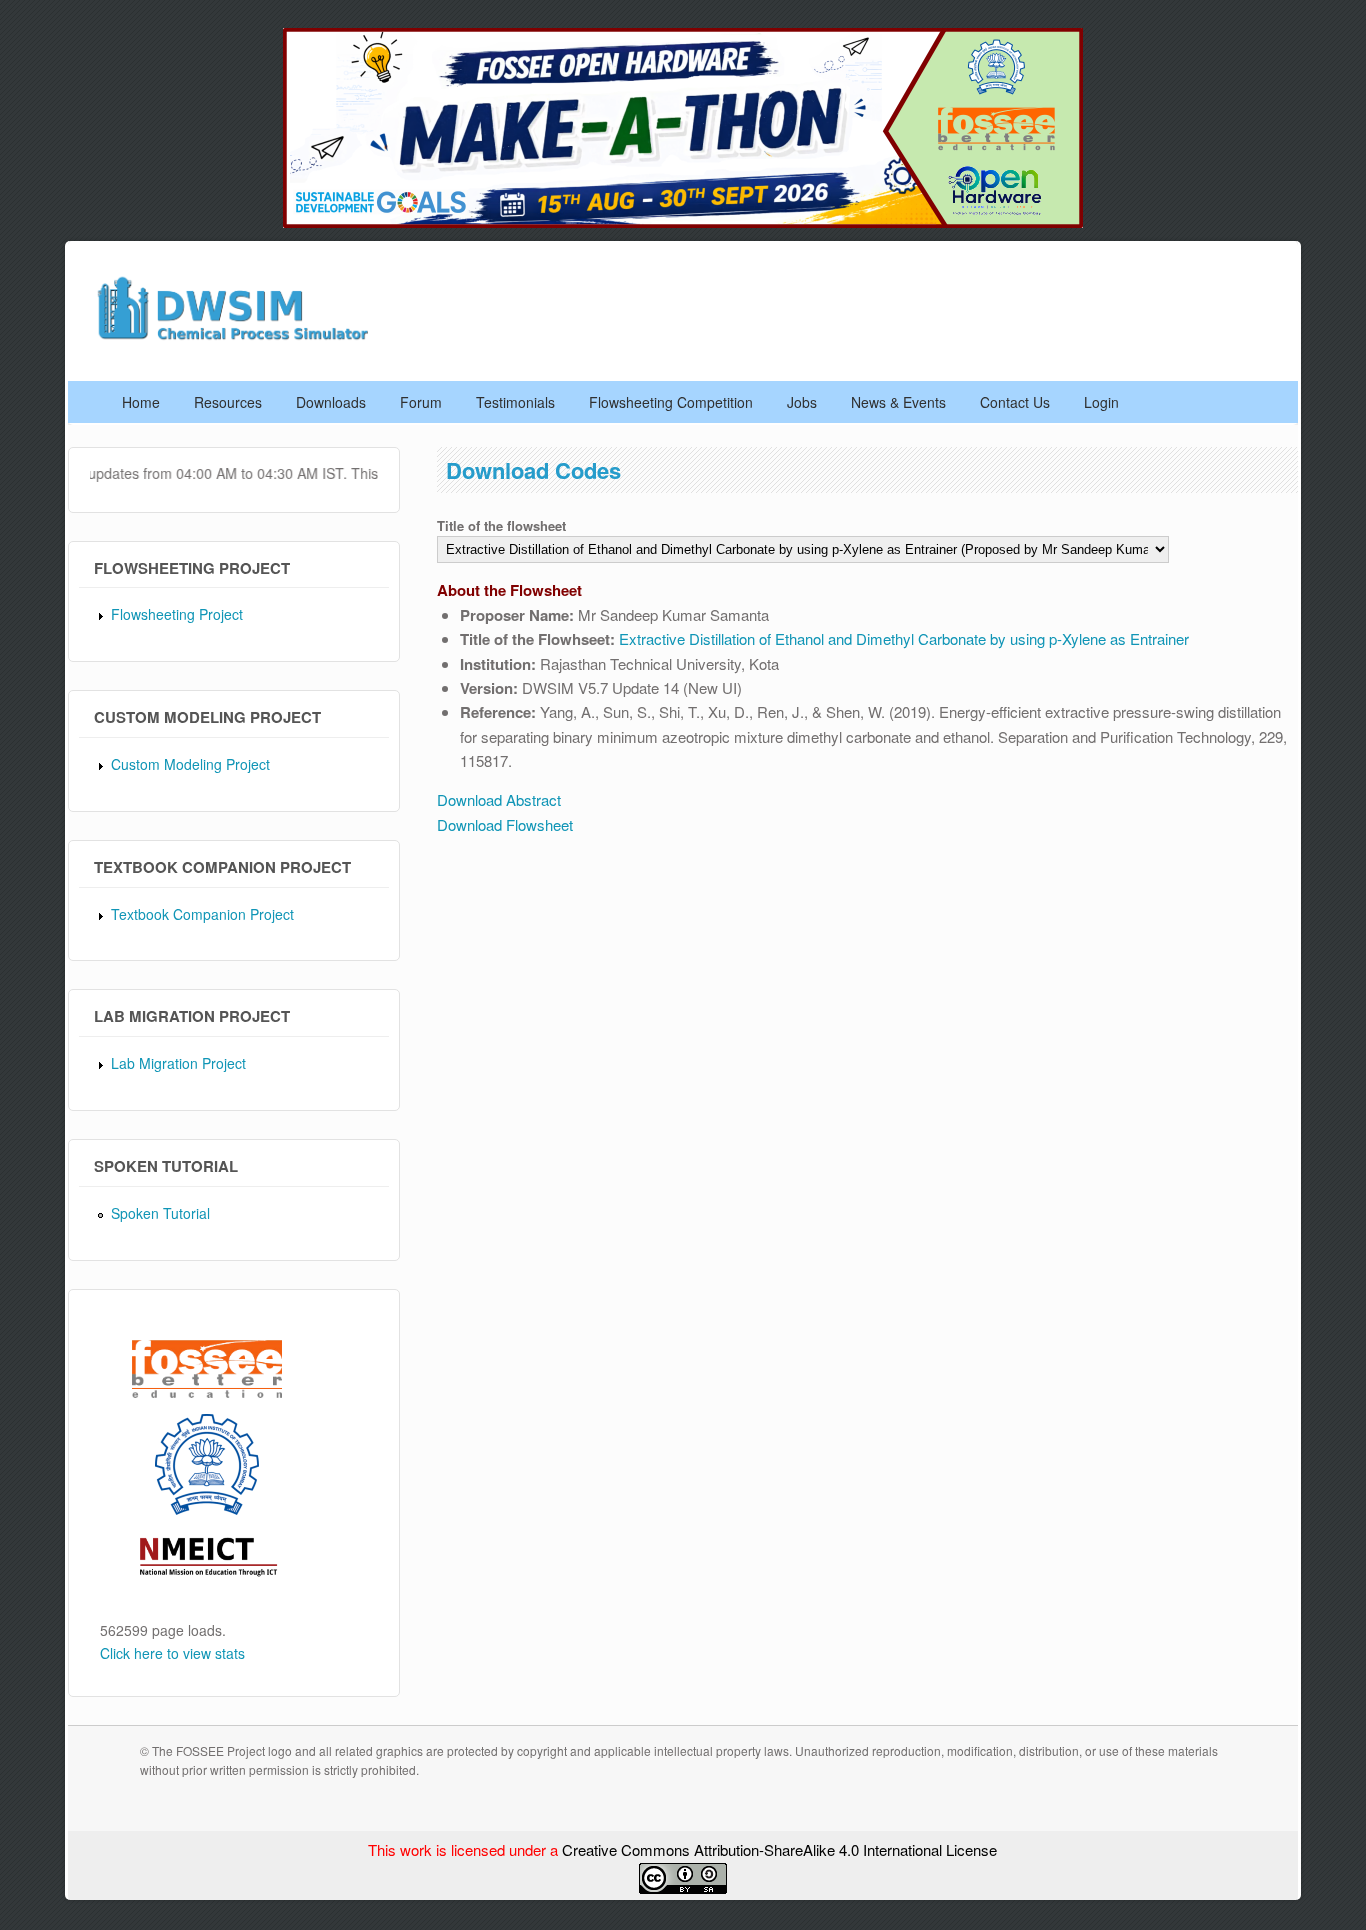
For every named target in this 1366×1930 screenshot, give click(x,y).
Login (1101, 402)
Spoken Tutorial (160, 1213)
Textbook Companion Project (202, 914)
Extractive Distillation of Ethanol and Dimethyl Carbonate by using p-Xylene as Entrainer (904, 638)
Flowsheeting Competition (671, 402)
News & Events (898, 402)
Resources (228, 402)
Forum (421, 402)
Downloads (331, 402)
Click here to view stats (172, 1653)
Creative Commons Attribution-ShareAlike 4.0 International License (779, 1849)
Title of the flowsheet (501, 525)
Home (141, 402)
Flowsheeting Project (177, 614)
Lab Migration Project (178, 1063)
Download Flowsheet (505, 824)
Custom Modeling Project (190, 764)
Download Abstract (499, 799)
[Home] (240, 337)
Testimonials (515, 402)
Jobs (802, 402)
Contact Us (1015, 402)
